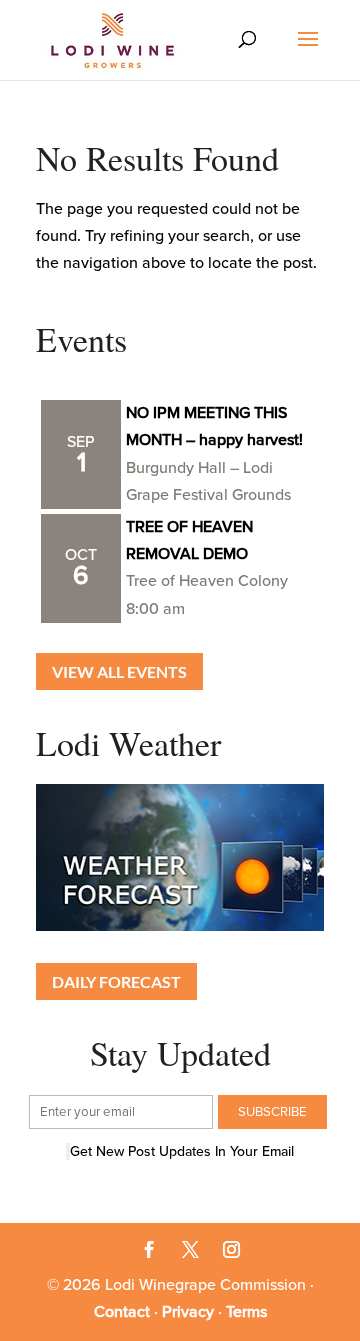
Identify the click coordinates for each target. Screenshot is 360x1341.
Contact (122, 1312)
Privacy (188, 1312)
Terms (246, 1312)
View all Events (119, 671)
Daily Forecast (116, 981)
